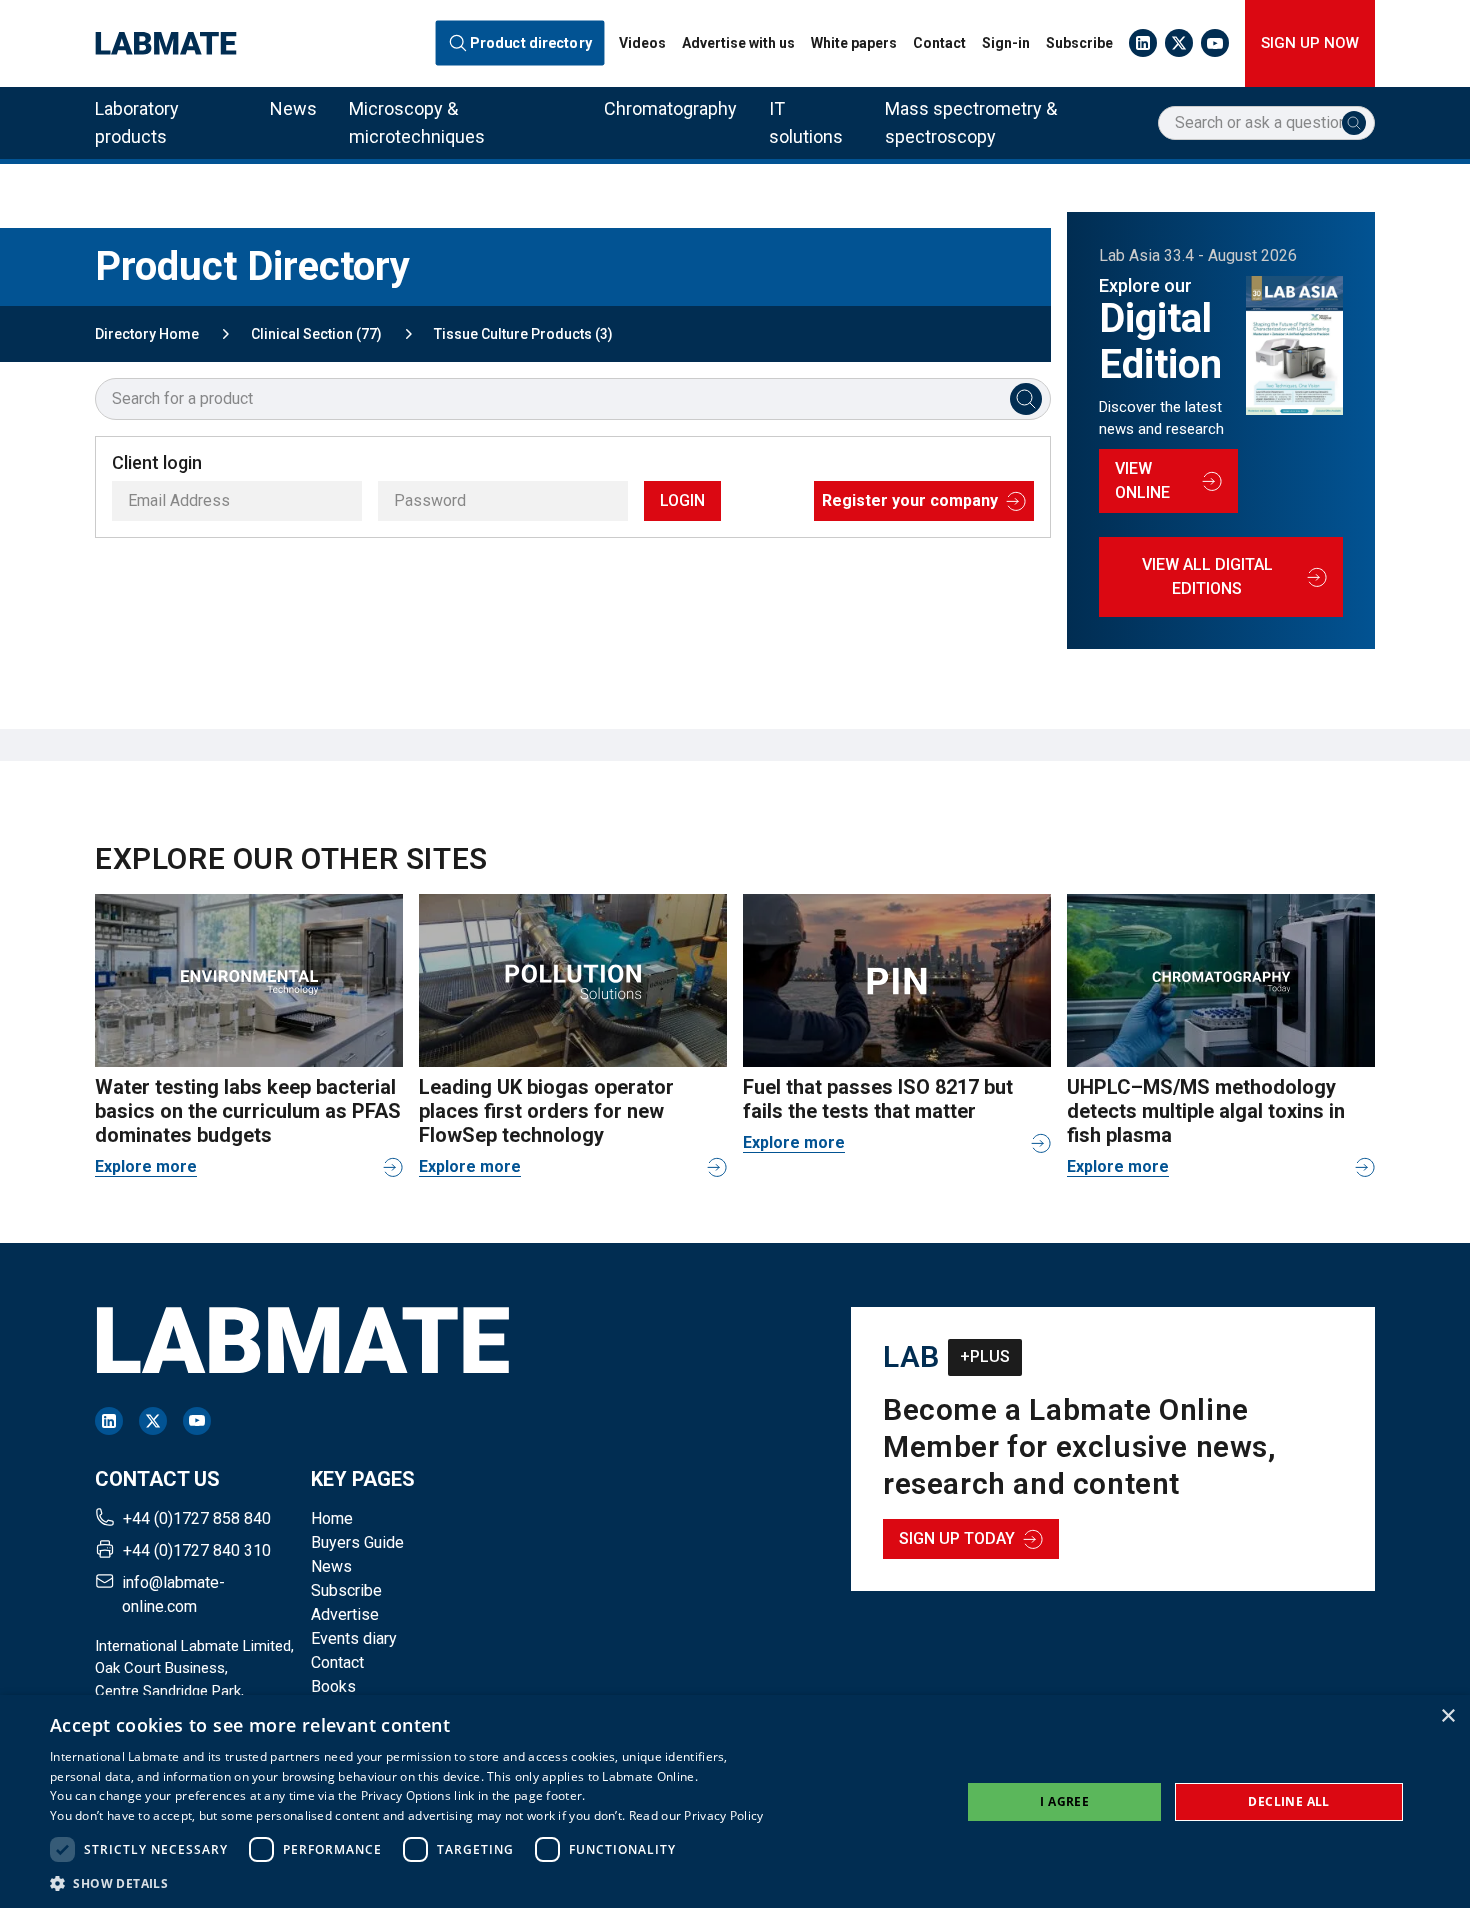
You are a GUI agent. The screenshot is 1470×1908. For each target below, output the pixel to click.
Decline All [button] (1288, 1801)
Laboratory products (137, 122)
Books (333, 1686)
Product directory (531, 43)
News (293, 108)
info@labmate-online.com (173, 1594)
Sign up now (1310, 43)
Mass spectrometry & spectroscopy (971, 122)
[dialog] (735, 1801)
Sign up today (957, 1538)
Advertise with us (738, 43)
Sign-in (1006, 43)
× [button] (1447, 1716)
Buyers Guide (357, 1542)
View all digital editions (1207, 576)
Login (682, 500)
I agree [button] (1064, 1801)
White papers (854, 43)
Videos (642, 43)
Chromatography (670, 108)
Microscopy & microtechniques (417, 122)
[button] (407, 1883)
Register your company (910, 500)
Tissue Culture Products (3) (523, 334)
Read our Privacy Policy (696, 1815)
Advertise (345, 1614)
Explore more (146, 1166)
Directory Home (147, 334)
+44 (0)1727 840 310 (197, 1550)
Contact (939, 43)
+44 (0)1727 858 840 (197, 1518)
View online (1142, 480)
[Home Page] (166, 43)
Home (332, 1518)
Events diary (354, 1638)
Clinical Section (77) (316, 334)
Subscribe (1079, 43)
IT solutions (806, 122)
